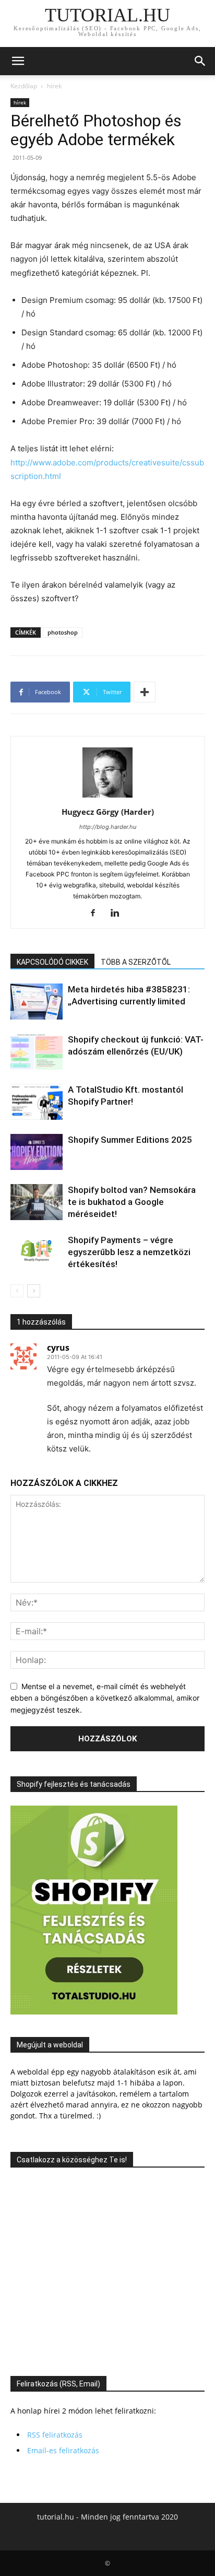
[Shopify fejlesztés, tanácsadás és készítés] (94, 2012)
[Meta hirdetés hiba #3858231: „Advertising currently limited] (37, 1002)
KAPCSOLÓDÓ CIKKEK (52, 962)
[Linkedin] (119, 914)
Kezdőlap (24, 86)
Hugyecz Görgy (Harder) (108, 812)
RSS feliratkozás (55, 2435)
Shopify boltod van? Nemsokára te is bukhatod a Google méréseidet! (132, 1202)
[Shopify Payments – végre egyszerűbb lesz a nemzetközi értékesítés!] (37, 1252)
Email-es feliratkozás (63, 2450)
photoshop (63, 632)
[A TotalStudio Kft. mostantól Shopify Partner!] (37, 1102)
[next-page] (34, 1291)
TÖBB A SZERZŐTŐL (136, 962)
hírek (54, 86)
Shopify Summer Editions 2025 (130, 1140)
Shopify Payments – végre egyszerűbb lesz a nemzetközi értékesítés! (129, 1252)
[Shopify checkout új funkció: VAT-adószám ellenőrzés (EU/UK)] (37, 1052)
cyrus (58, 1348)
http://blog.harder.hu (108, 827)
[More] (145, 692)
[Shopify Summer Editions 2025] (37, 1152)
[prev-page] (17, 1291)
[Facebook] (97, 914)
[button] (18, 61)
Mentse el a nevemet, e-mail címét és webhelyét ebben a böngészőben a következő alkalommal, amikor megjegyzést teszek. (105, 1698)
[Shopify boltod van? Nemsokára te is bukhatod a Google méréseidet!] (37, 1202)
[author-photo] (107, 797)
